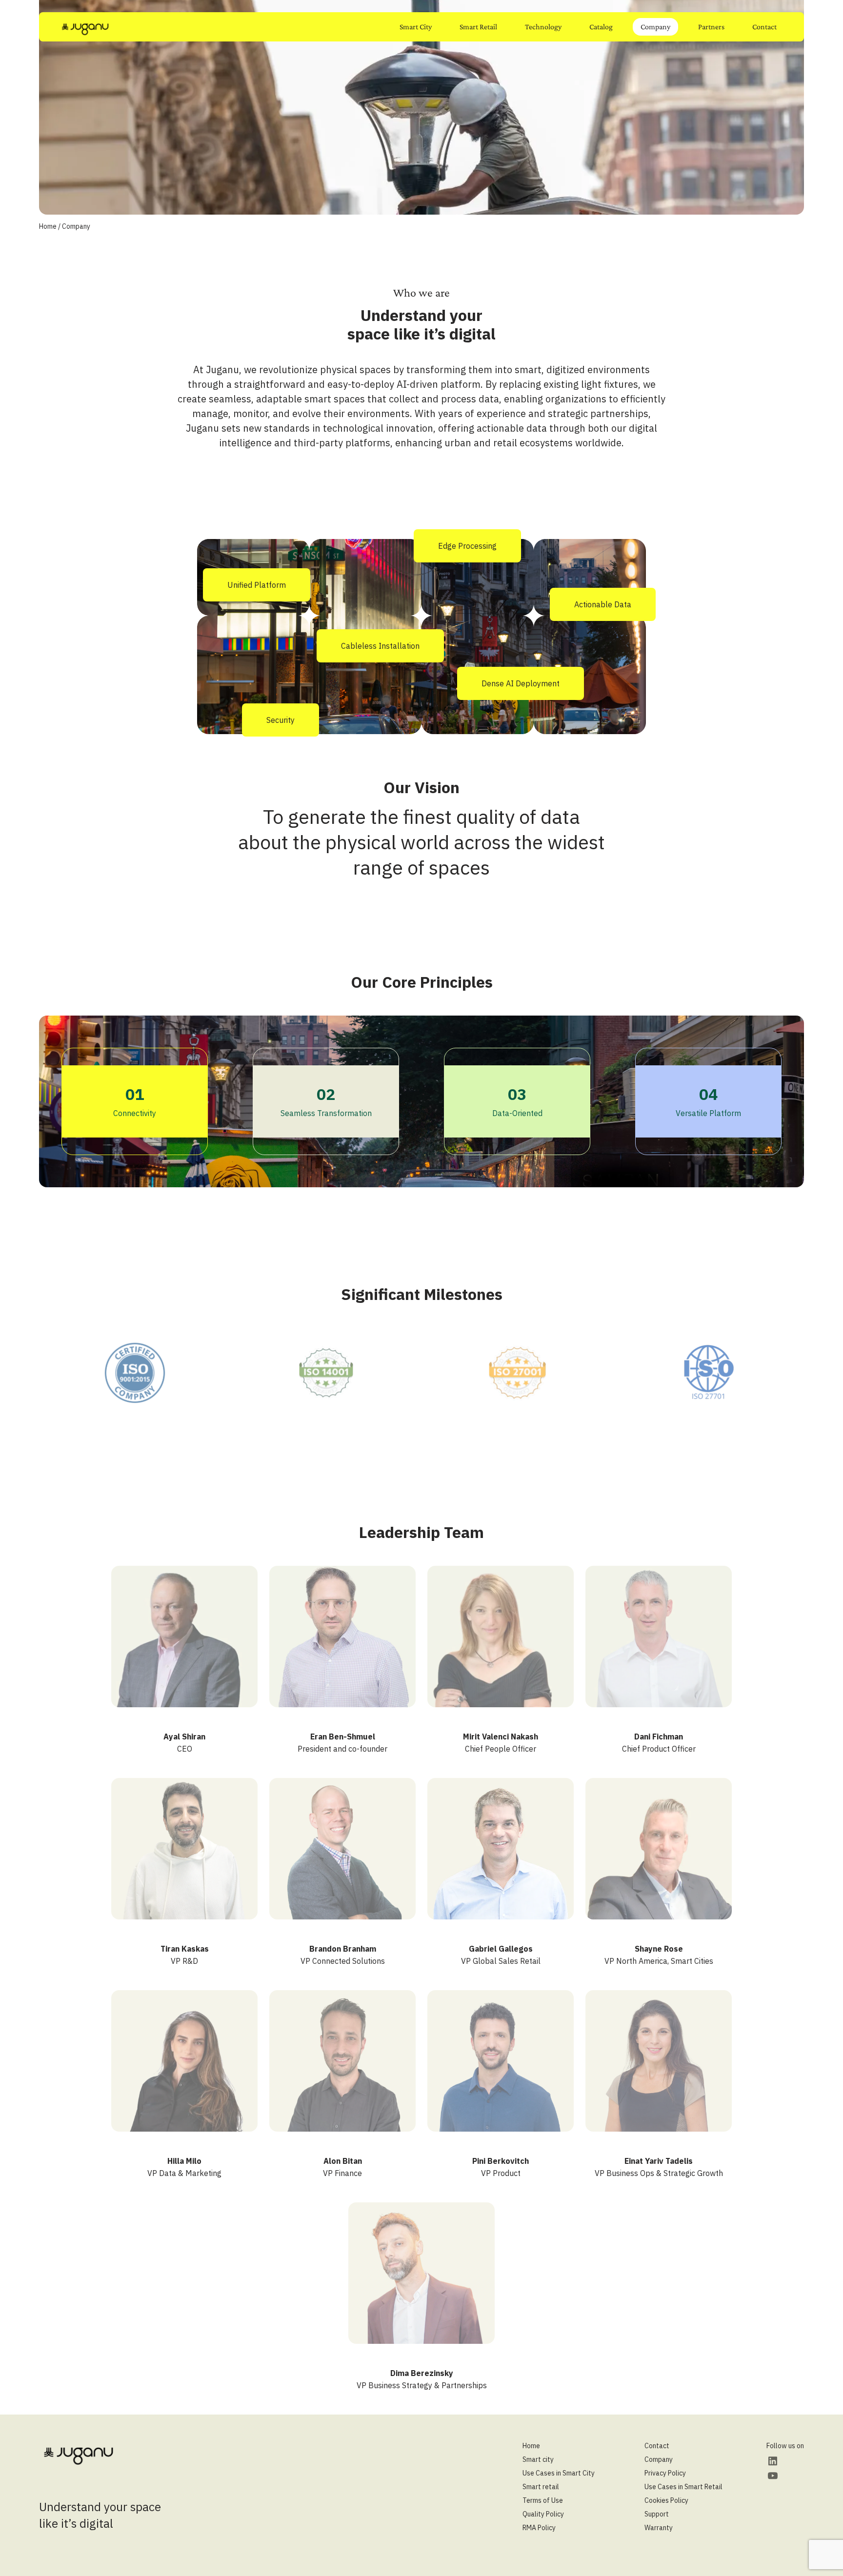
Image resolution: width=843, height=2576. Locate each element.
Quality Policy (543, 2514)
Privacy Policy (665, 2473)
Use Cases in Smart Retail (683, 2487)
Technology (543, 27)
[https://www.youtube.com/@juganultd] (773, 2476)
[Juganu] (85, 29)
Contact (764, 27)
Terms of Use (543, 2500)
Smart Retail (478, 27)
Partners (711, 27)
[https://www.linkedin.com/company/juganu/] (773, 2461)
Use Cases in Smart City (559, 2473)
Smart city (538, 2459)
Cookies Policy (666, 2500)
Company (655, 27)
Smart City (416, 27)
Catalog (601, 27)
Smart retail (541, 2487)
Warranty (659, 2528)
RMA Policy (539, 2528)
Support (657, 2514)
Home (48, 226)
